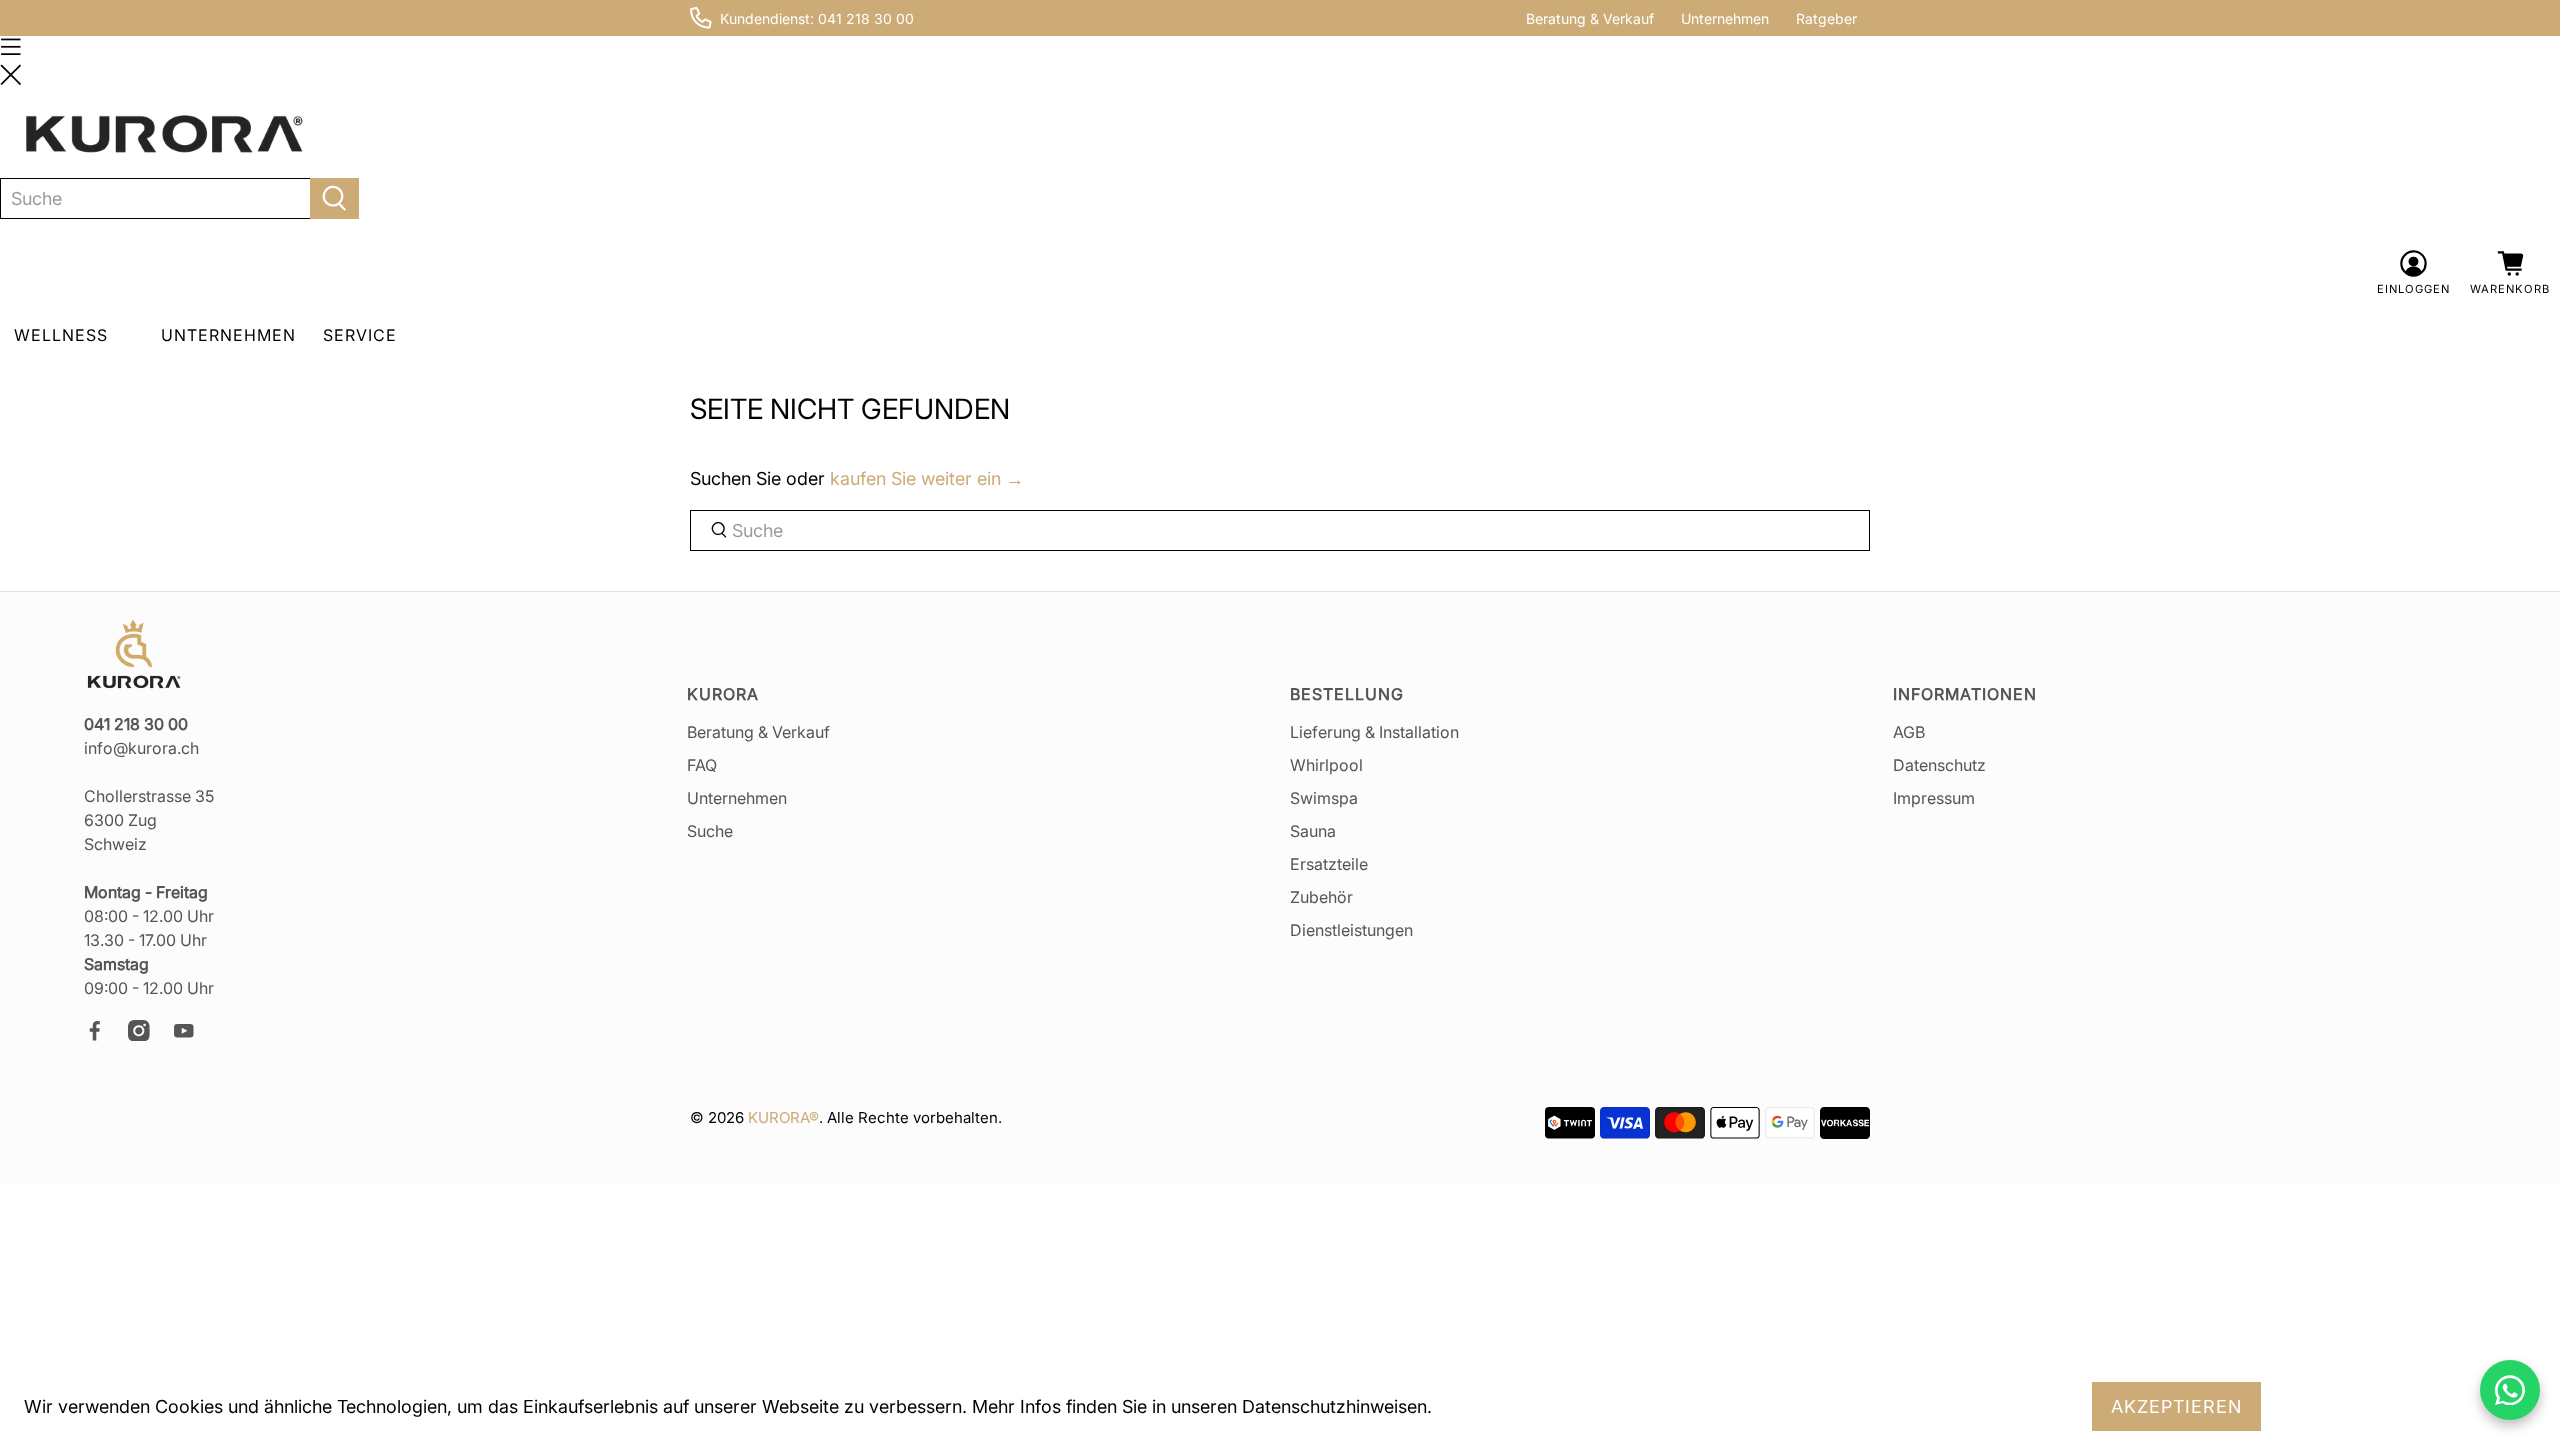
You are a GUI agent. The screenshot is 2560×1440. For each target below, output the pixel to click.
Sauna (1313, 831)
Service (360, 335)
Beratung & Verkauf (1590, 18)
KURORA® (783, 1117)
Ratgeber (1826, 18)
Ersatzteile (1329, 864)
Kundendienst (765, 18)
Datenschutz (1939, 765)
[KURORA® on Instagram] (148, 1035)
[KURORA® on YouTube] (193, 1035)
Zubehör (1321, 897)
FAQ (702, 765)
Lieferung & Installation (1374, 732)
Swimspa (1324, 798)
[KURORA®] (164, 134)
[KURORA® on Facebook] (104, 1035)
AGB (1909, 732)
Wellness (61, 335)
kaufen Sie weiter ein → (927, 478)
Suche (710, 831)
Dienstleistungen (1351, 930)
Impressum (1934, 798)
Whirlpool (1326, 765)
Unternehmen (1725, 18)
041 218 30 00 (866, 18)
